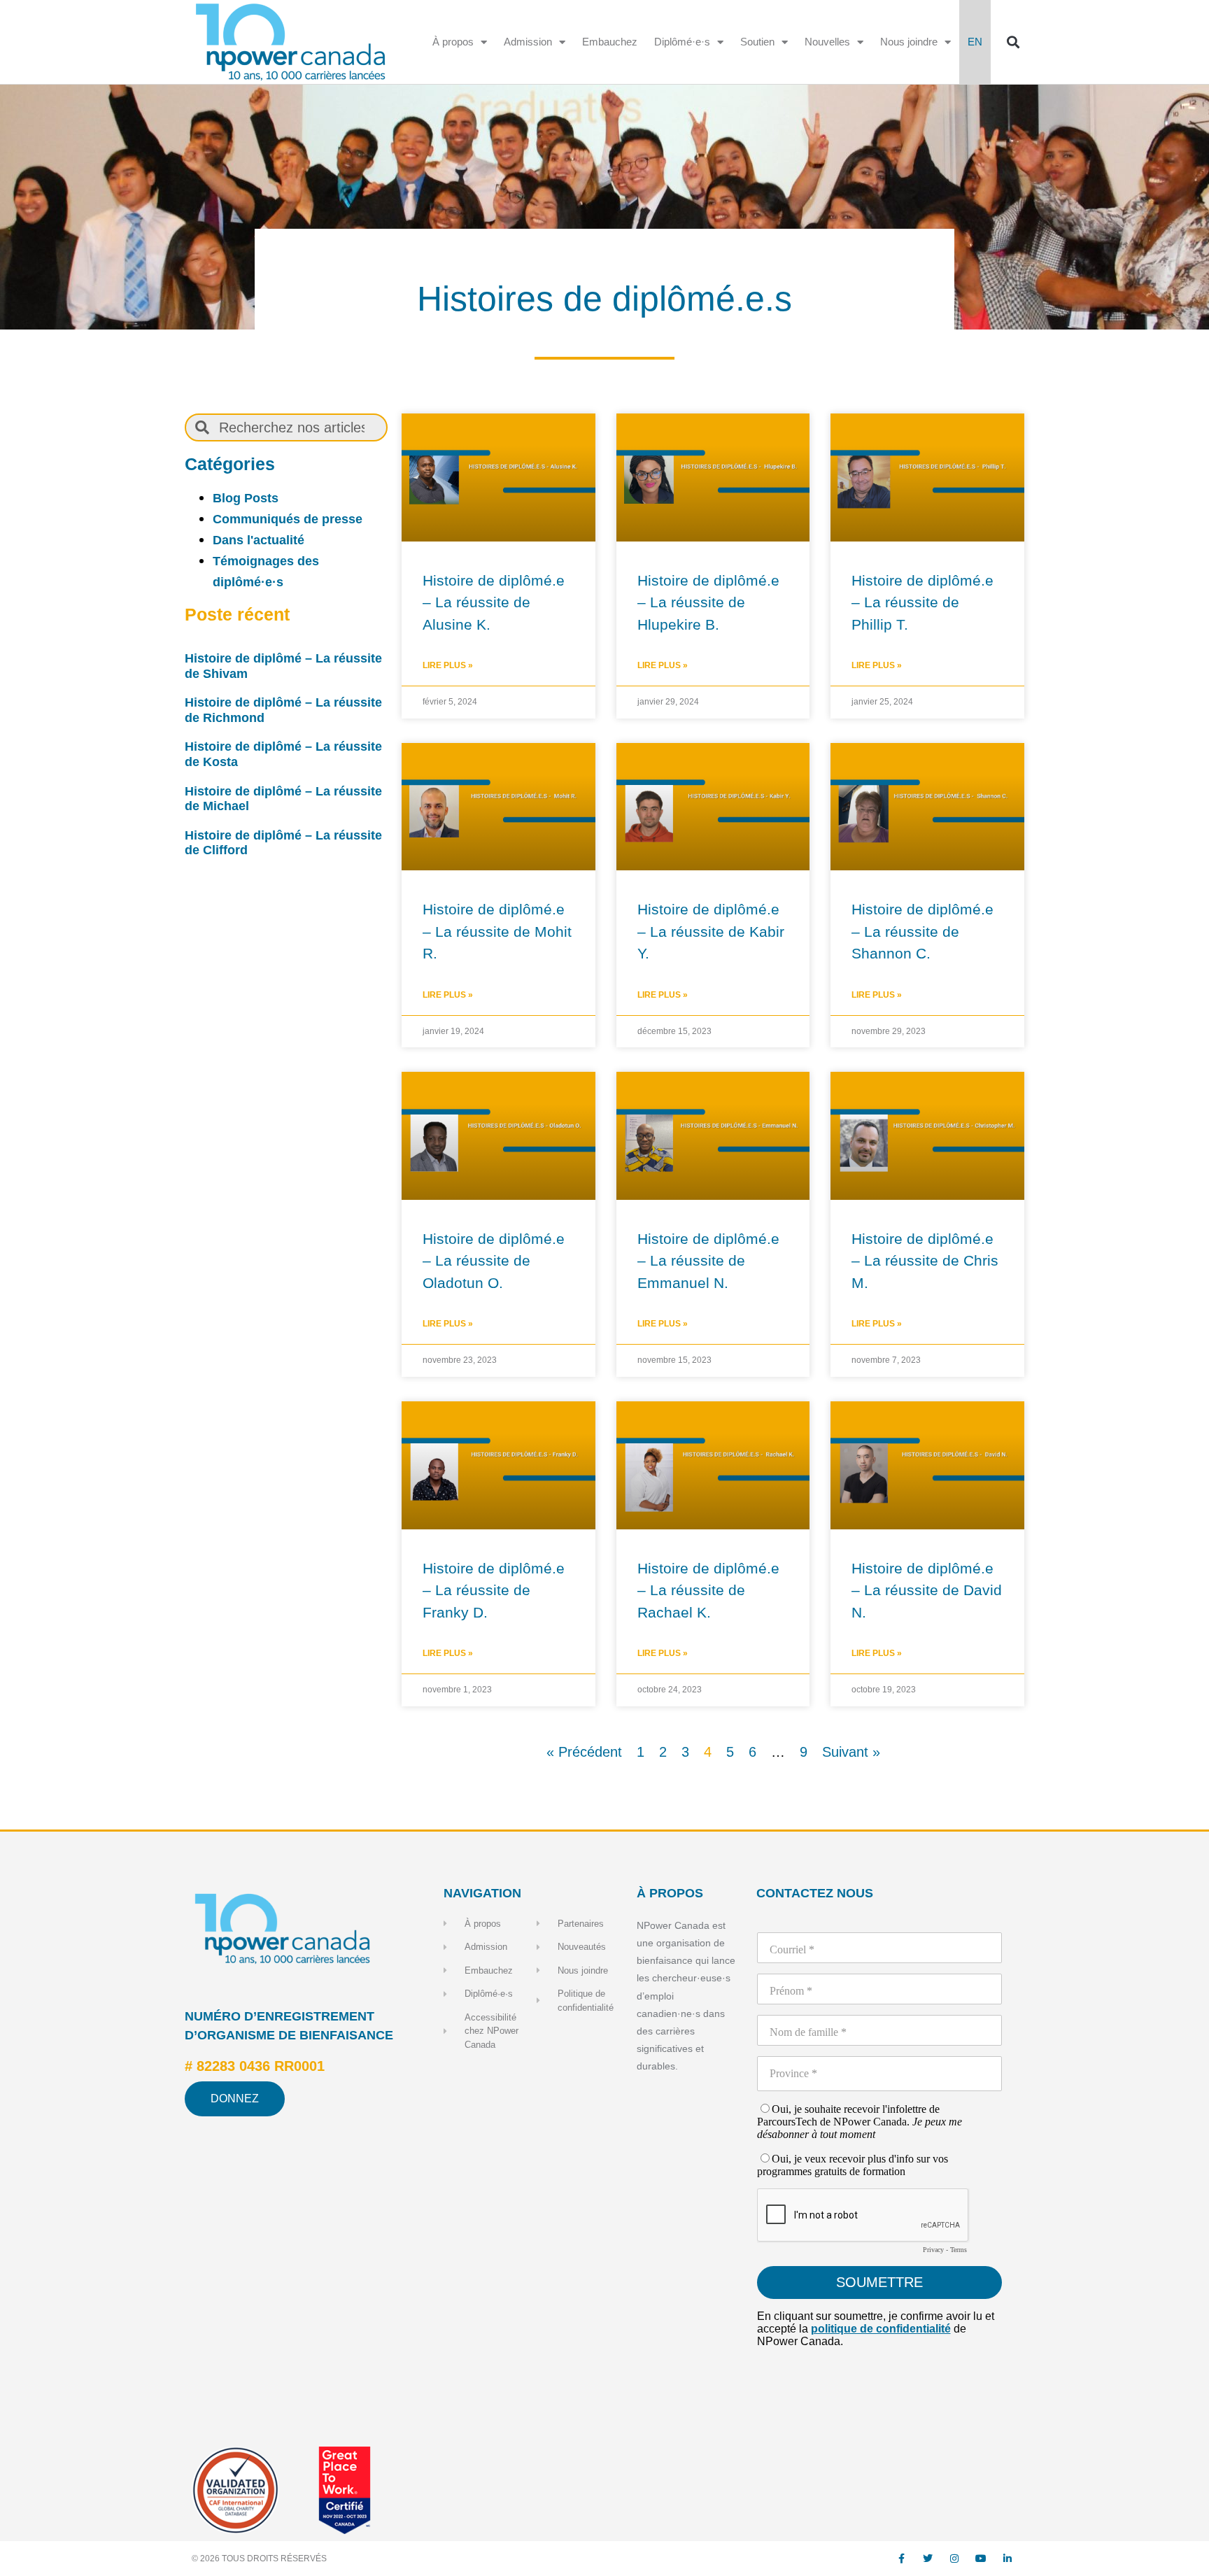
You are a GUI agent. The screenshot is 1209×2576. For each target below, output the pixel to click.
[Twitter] (928, 2559)
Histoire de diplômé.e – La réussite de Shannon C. (922, 931)
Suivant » (851, 1752)
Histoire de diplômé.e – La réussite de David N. (927, 1590)
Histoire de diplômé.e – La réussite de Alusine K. (494, 602)
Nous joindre (909, 42)
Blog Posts (246, 498)
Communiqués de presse (288, 519)
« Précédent (584, 1752)
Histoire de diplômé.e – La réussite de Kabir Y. (711, 931)
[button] (1013, 42)
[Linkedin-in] (1007, 2559)
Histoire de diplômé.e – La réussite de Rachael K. (708, 1590)
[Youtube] (981, 2559)
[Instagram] (954, 2559)
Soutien (757, 42)
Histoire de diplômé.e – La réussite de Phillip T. (922, 602)
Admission (528, 42)
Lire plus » (448, 665)
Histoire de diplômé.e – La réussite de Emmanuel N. (708, 1261)
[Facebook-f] (901, 2559)
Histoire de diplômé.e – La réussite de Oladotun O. (494, 1261)
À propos (453, 42)
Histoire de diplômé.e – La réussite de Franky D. (494, 1590)
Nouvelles (827, 42)
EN (975, 42)
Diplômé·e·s (682, 42)
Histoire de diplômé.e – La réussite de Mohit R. (497, 931)
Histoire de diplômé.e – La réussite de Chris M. (925, 1261)
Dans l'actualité (259, 540)
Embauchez (610, 42)
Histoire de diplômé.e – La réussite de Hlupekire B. (708, 602)
